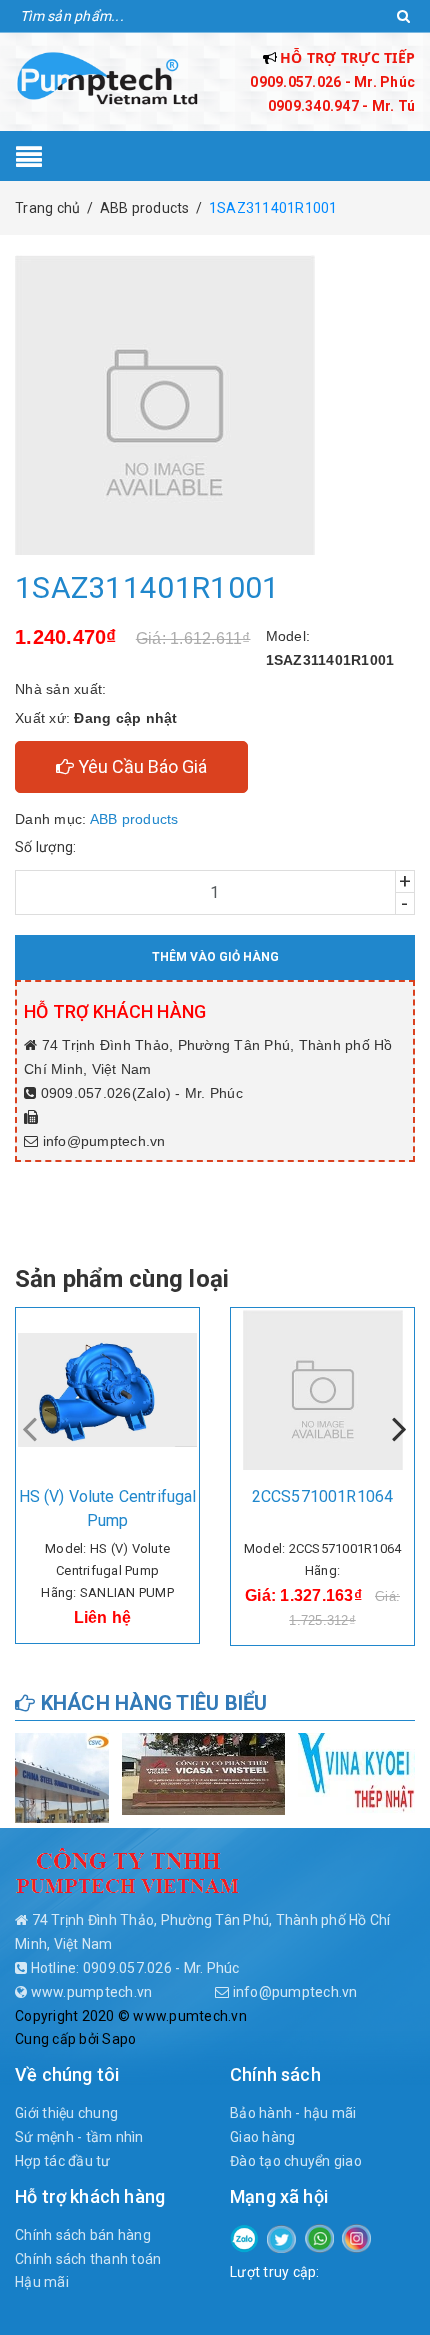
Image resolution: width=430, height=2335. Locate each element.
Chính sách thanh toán (88, 2259)
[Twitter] (281, 2238)
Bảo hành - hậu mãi (293, 2113)
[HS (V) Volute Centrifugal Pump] (107, 1390)
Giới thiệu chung (66, 2113)
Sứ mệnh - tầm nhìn (79, 2137)
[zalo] (244, 2237)
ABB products (134, 819)
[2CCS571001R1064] (322, 1390)
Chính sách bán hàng (83, 2235)
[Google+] (319, 2237)
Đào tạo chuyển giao (296, 2161)
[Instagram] (356, 2237)
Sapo (119, 2039)
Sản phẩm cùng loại (122, 1279)
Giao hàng (262, 2137)
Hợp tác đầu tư (63, 2161)
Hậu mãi (42, 2282)
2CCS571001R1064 (322, 1496)
